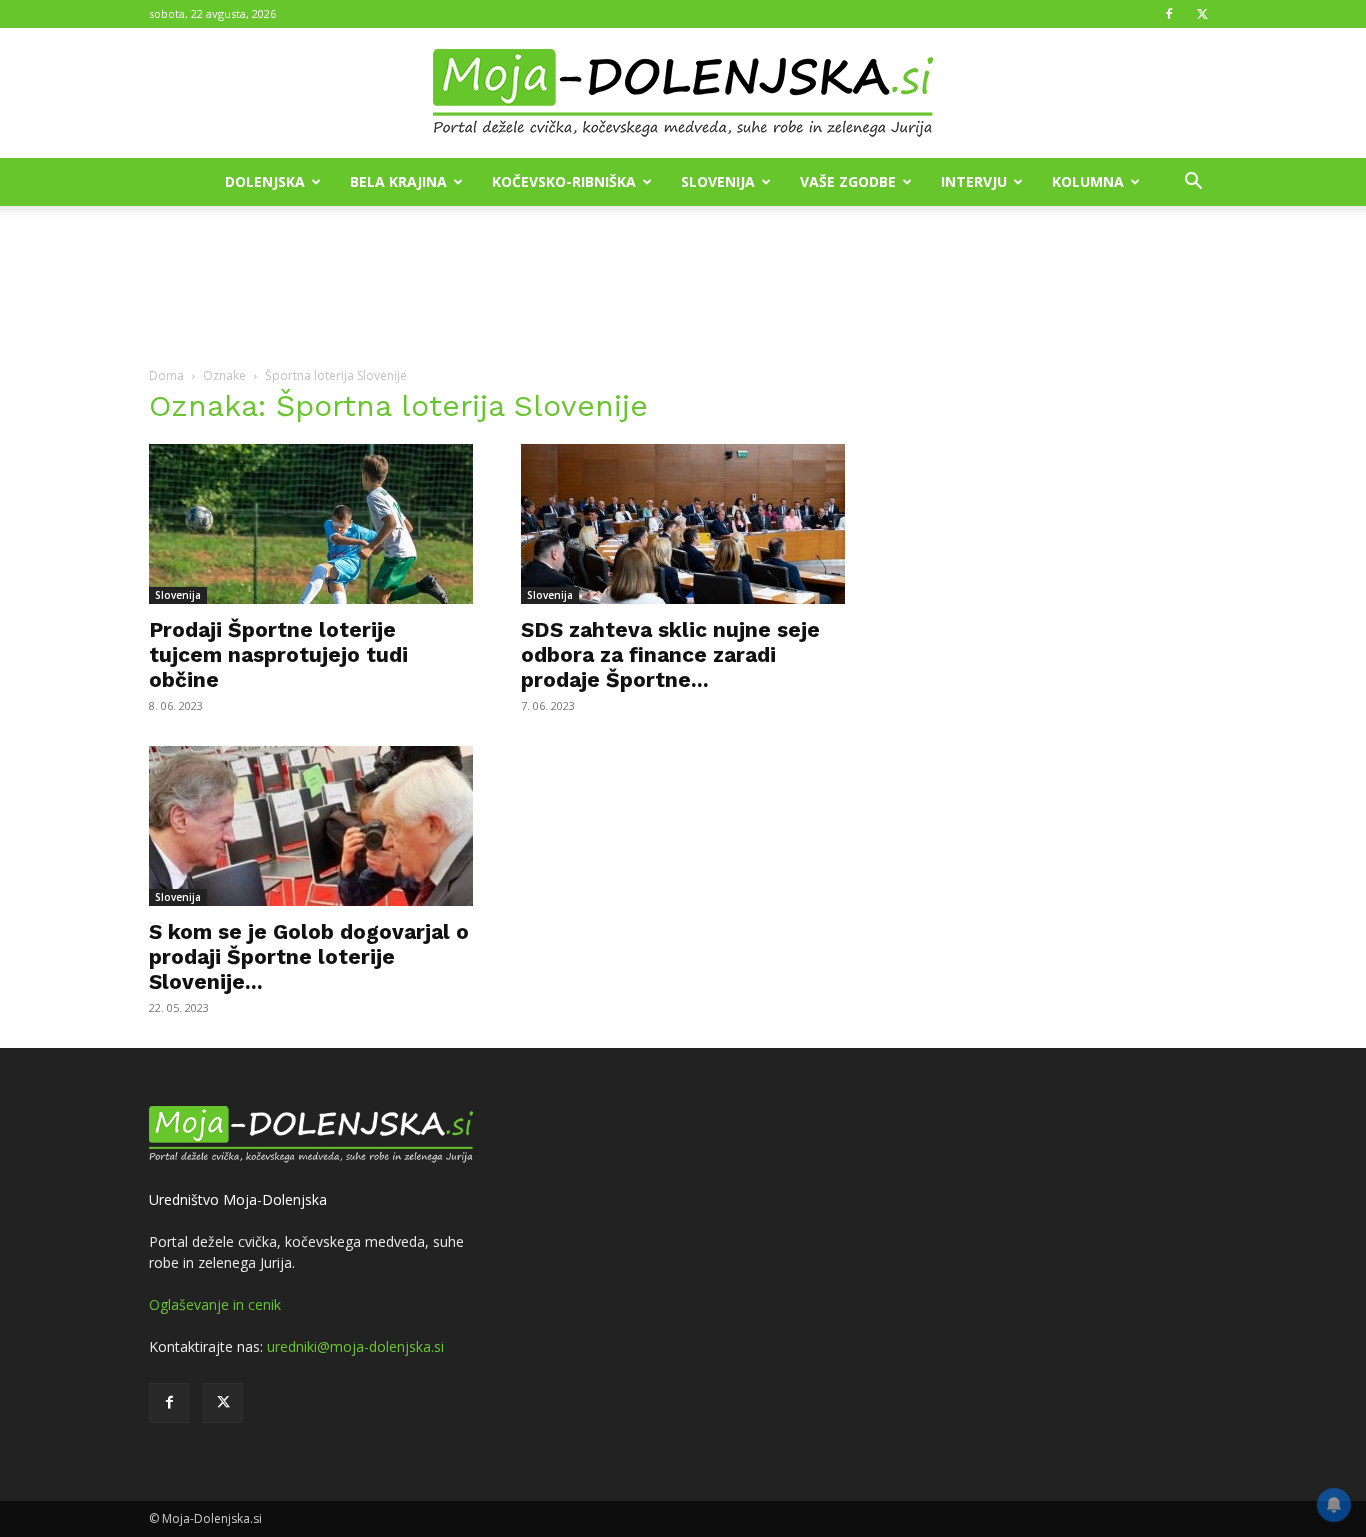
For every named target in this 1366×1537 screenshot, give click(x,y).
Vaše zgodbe (848, 181)
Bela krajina (398, 181)
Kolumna (1088, 181)
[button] (1193, 183)
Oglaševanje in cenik (215, 1304)
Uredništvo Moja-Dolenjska (238, 1199)
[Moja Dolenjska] (683, 94)
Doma (166, 375)
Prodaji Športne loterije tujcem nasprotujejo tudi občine (278, 654)
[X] (1202, 14)
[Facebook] (1169, 14)
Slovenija (718, 181)
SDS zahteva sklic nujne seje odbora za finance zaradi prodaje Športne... (670, 654)
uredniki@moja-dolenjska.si (355, 1346)
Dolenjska (265, 181)
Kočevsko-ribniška (564, 181)
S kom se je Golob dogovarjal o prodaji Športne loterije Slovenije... (309, 956)
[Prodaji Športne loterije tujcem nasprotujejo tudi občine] (311, 524)
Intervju (974, 181)
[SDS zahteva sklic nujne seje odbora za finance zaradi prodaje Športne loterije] (683, 524)
